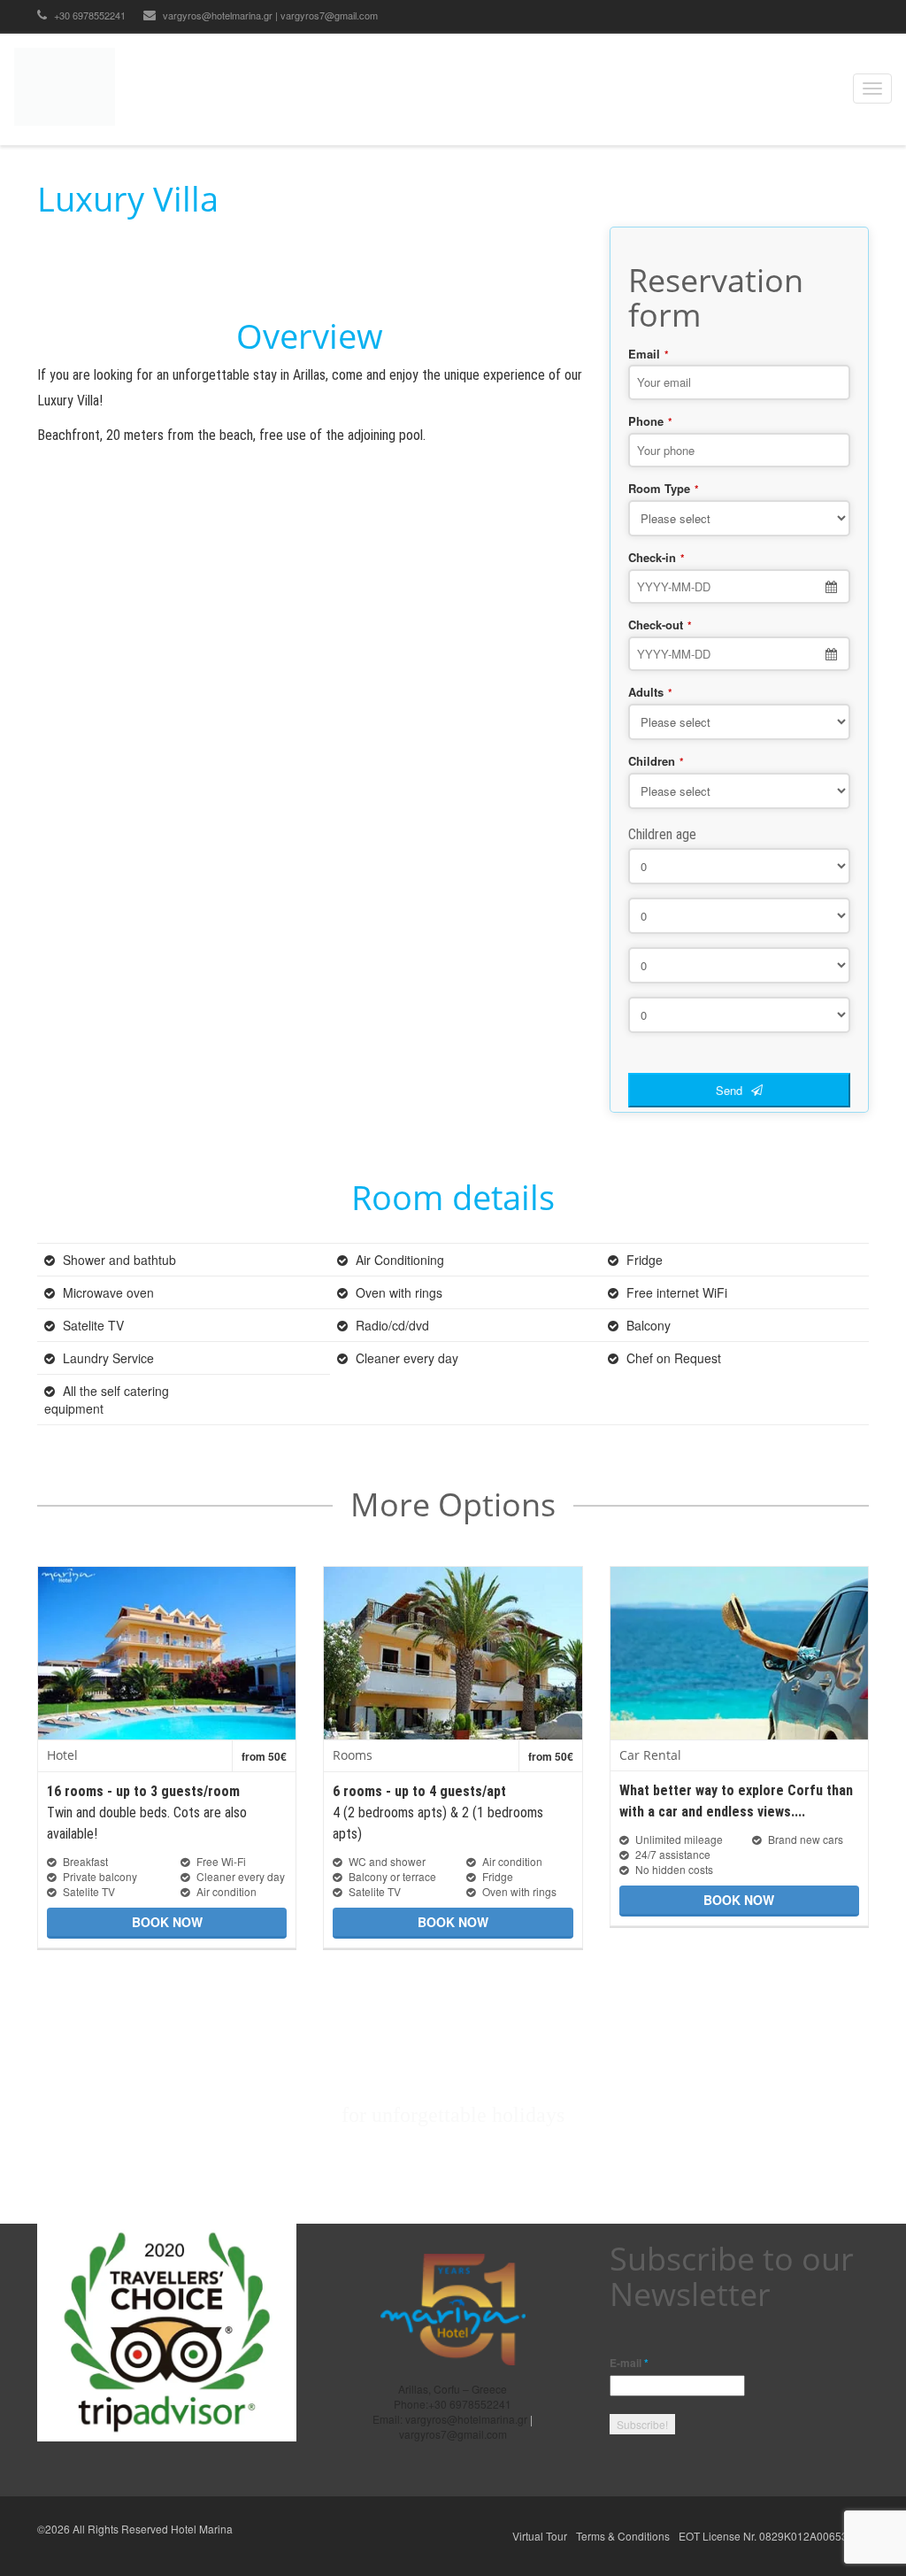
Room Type (664, 489)
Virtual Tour (540, 2536)
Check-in (656, 558)
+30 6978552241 (88, 15)
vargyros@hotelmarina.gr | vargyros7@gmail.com (270, 15)
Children (656, 761)
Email (649, 354)
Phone (650, 421)
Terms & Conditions (623, 2536)
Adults (650, 692)
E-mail (629, 2363)
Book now (167, 1922)
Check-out (660, 625)
